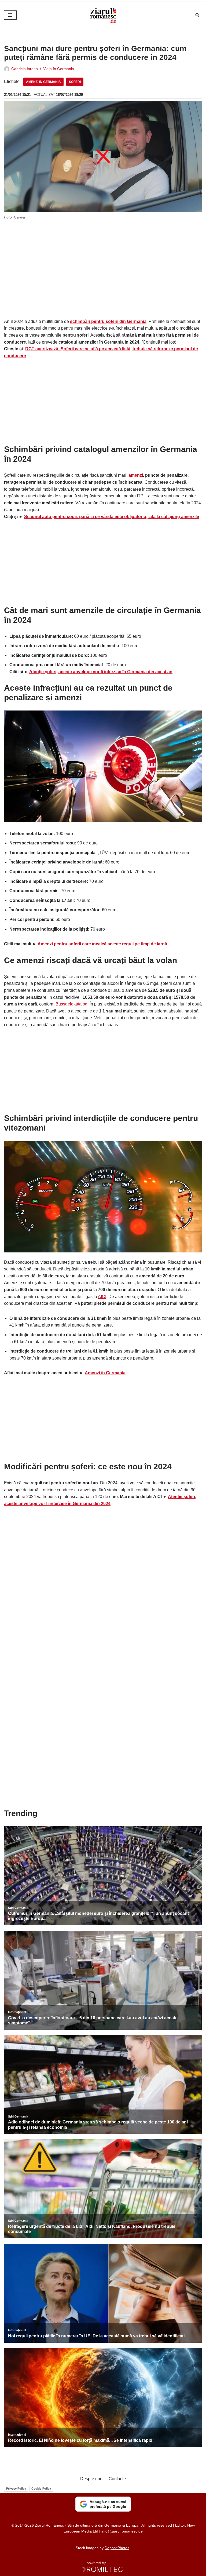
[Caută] (197, 15)
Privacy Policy (16, 2488)
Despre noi (91, 2479)
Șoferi (75, 82)
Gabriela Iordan (25, 69)
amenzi (136, 475)
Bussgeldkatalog (71, 1004)
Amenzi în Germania (43, 82)
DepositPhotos (117, 2548)
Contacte (117, 2479)
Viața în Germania (59, 69)
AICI (102, 1297)
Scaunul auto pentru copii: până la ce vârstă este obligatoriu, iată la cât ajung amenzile (112, 517)
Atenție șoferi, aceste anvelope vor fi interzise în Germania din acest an (101, 672)
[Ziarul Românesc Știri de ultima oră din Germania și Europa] (103, 15)
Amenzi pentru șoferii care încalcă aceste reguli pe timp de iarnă (102, 944)
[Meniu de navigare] (10, 15)
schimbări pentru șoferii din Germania (108, 321)
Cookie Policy (41, 2488)
